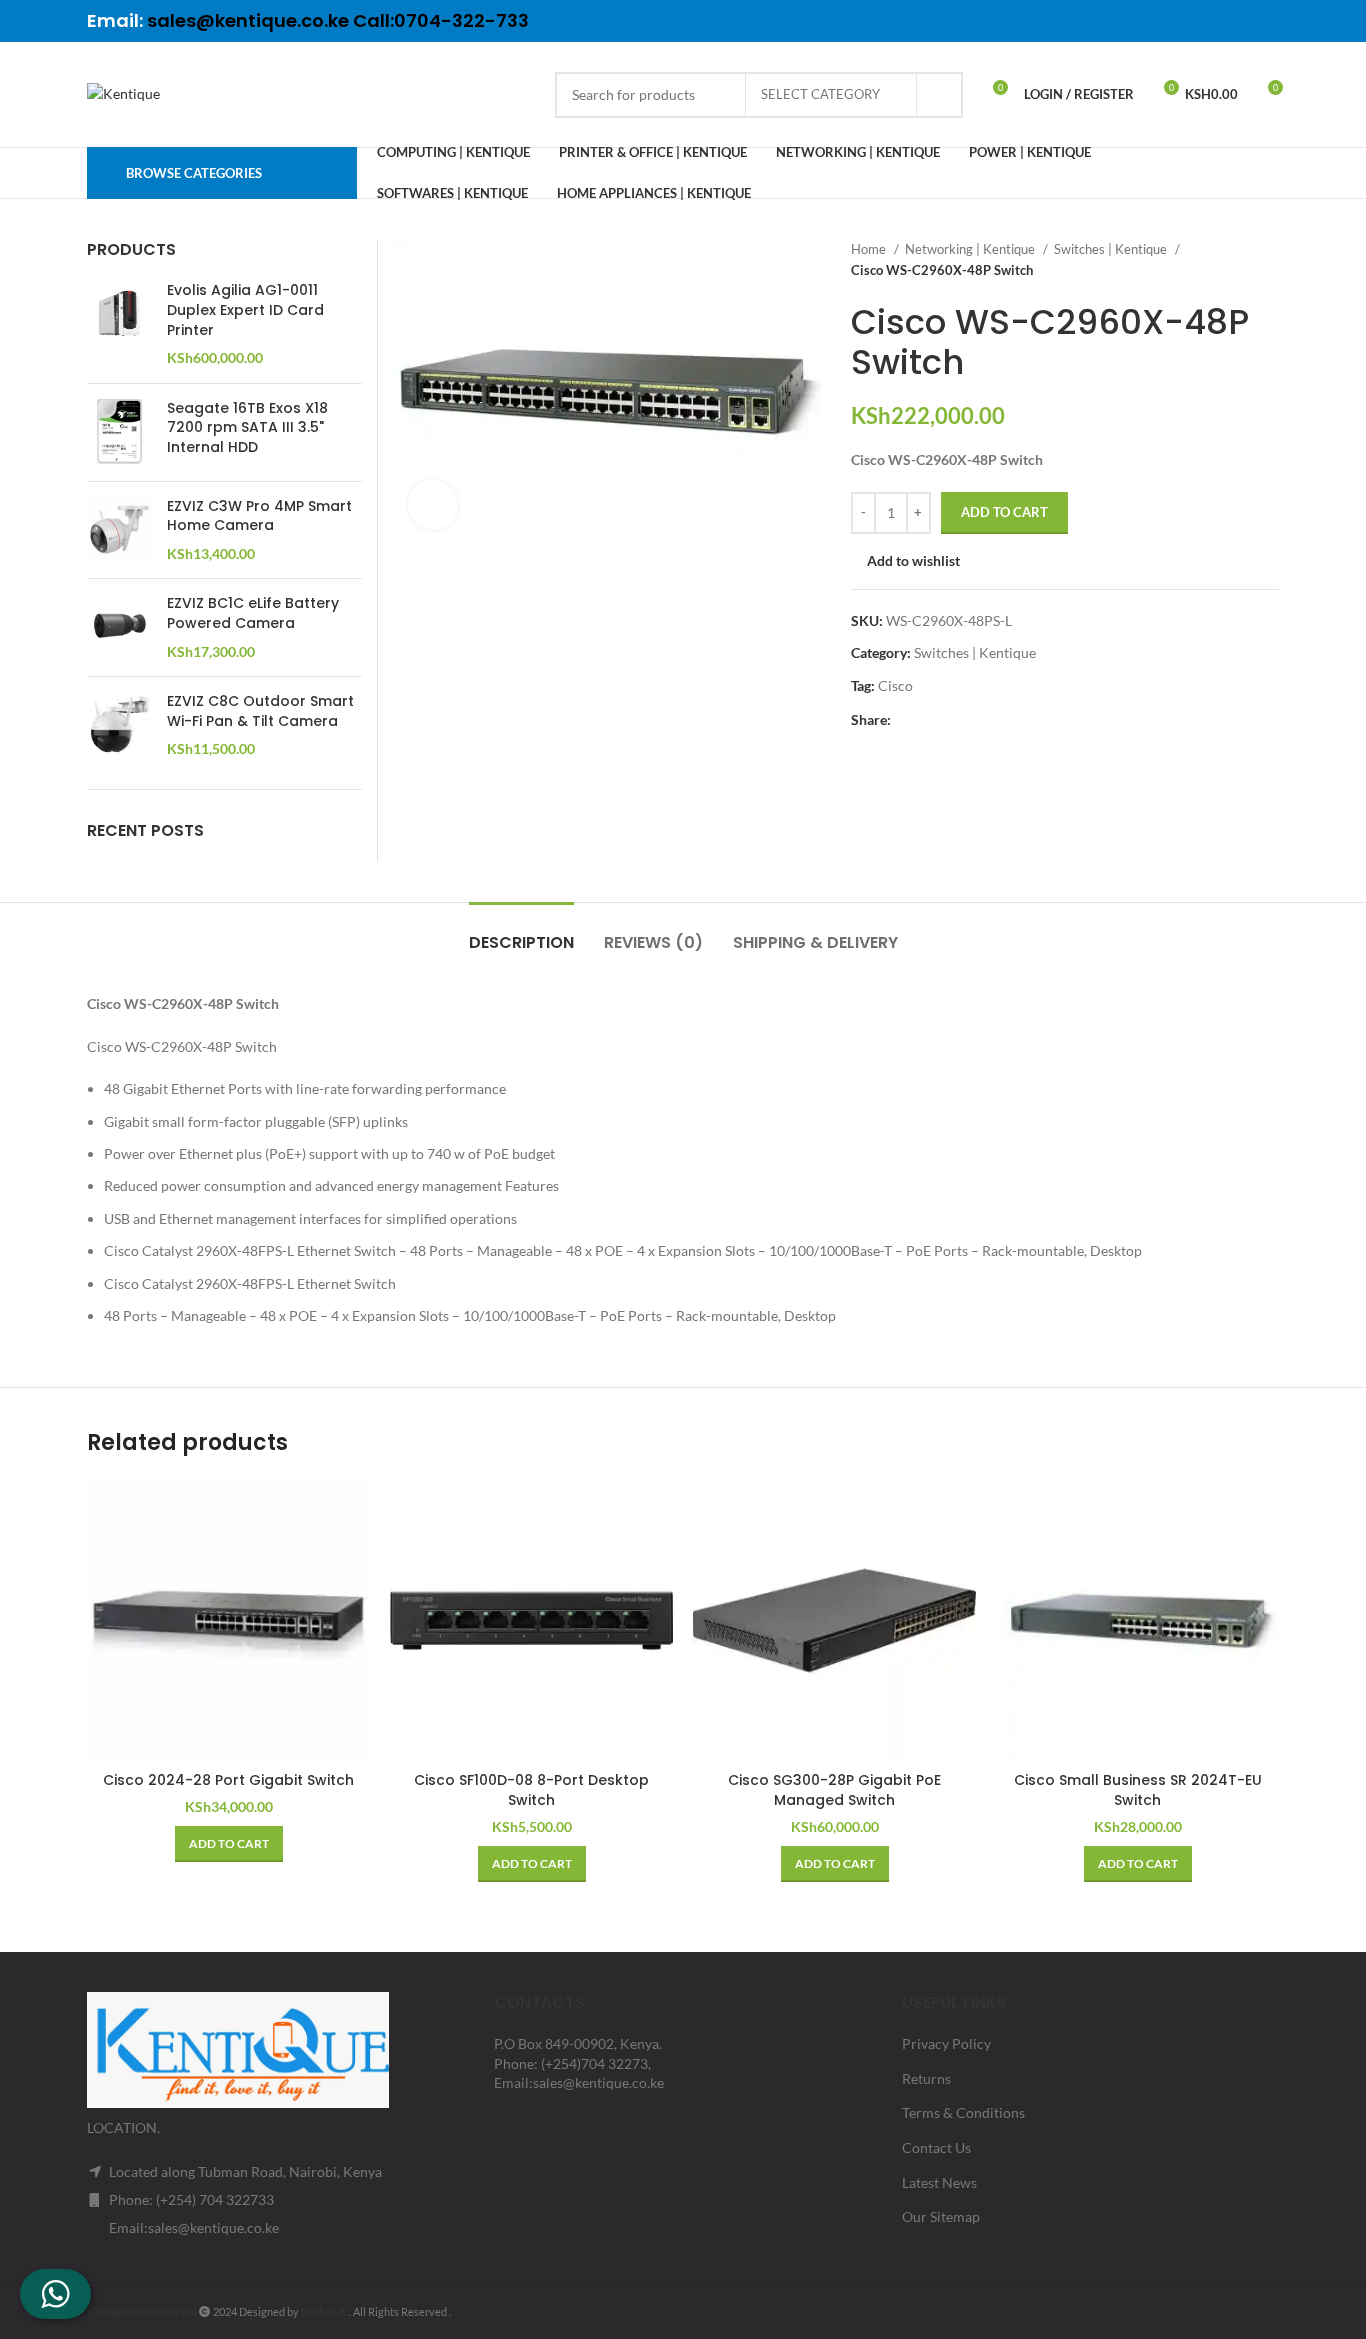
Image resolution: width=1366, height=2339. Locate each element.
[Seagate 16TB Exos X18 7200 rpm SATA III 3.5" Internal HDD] (119, 432)
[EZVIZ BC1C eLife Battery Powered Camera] (119, 627)
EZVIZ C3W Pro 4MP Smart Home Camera (259, 516)
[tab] (521, 932)
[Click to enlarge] (433, 505)
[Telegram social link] (1266, 21)
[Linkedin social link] (1240, 21)
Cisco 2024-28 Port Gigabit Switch (228, 1780)
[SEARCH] (940, 95)
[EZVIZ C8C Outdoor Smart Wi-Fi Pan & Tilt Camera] (119, 725)
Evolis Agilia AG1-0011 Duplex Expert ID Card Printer (245, 310)
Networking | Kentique (971, 249)
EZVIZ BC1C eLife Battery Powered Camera (253, 613)
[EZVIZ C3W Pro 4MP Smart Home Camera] (119, 530)
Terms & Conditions (963, 2112)
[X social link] (1188, 21)
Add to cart (1004, 512)
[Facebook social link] (1162, 21)
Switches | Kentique (1112, 249)
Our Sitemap (941, 2216)
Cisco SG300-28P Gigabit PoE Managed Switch (834, 1790)
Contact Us (936, 2147)
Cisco (895, 685)
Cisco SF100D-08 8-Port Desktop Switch (531, 1790)
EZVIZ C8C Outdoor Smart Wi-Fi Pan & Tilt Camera (260, 711)
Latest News (939, 2182)
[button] (229, 1844)
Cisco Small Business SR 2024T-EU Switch (1138, 1790)
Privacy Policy (946, 2043)
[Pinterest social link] (1214, 21)
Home (870, 249)
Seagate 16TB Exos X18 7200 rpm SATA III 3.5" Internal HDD (247, 428)
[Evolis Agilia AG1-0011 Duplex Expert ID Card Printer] (119, 324)
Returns (926, 2078)
